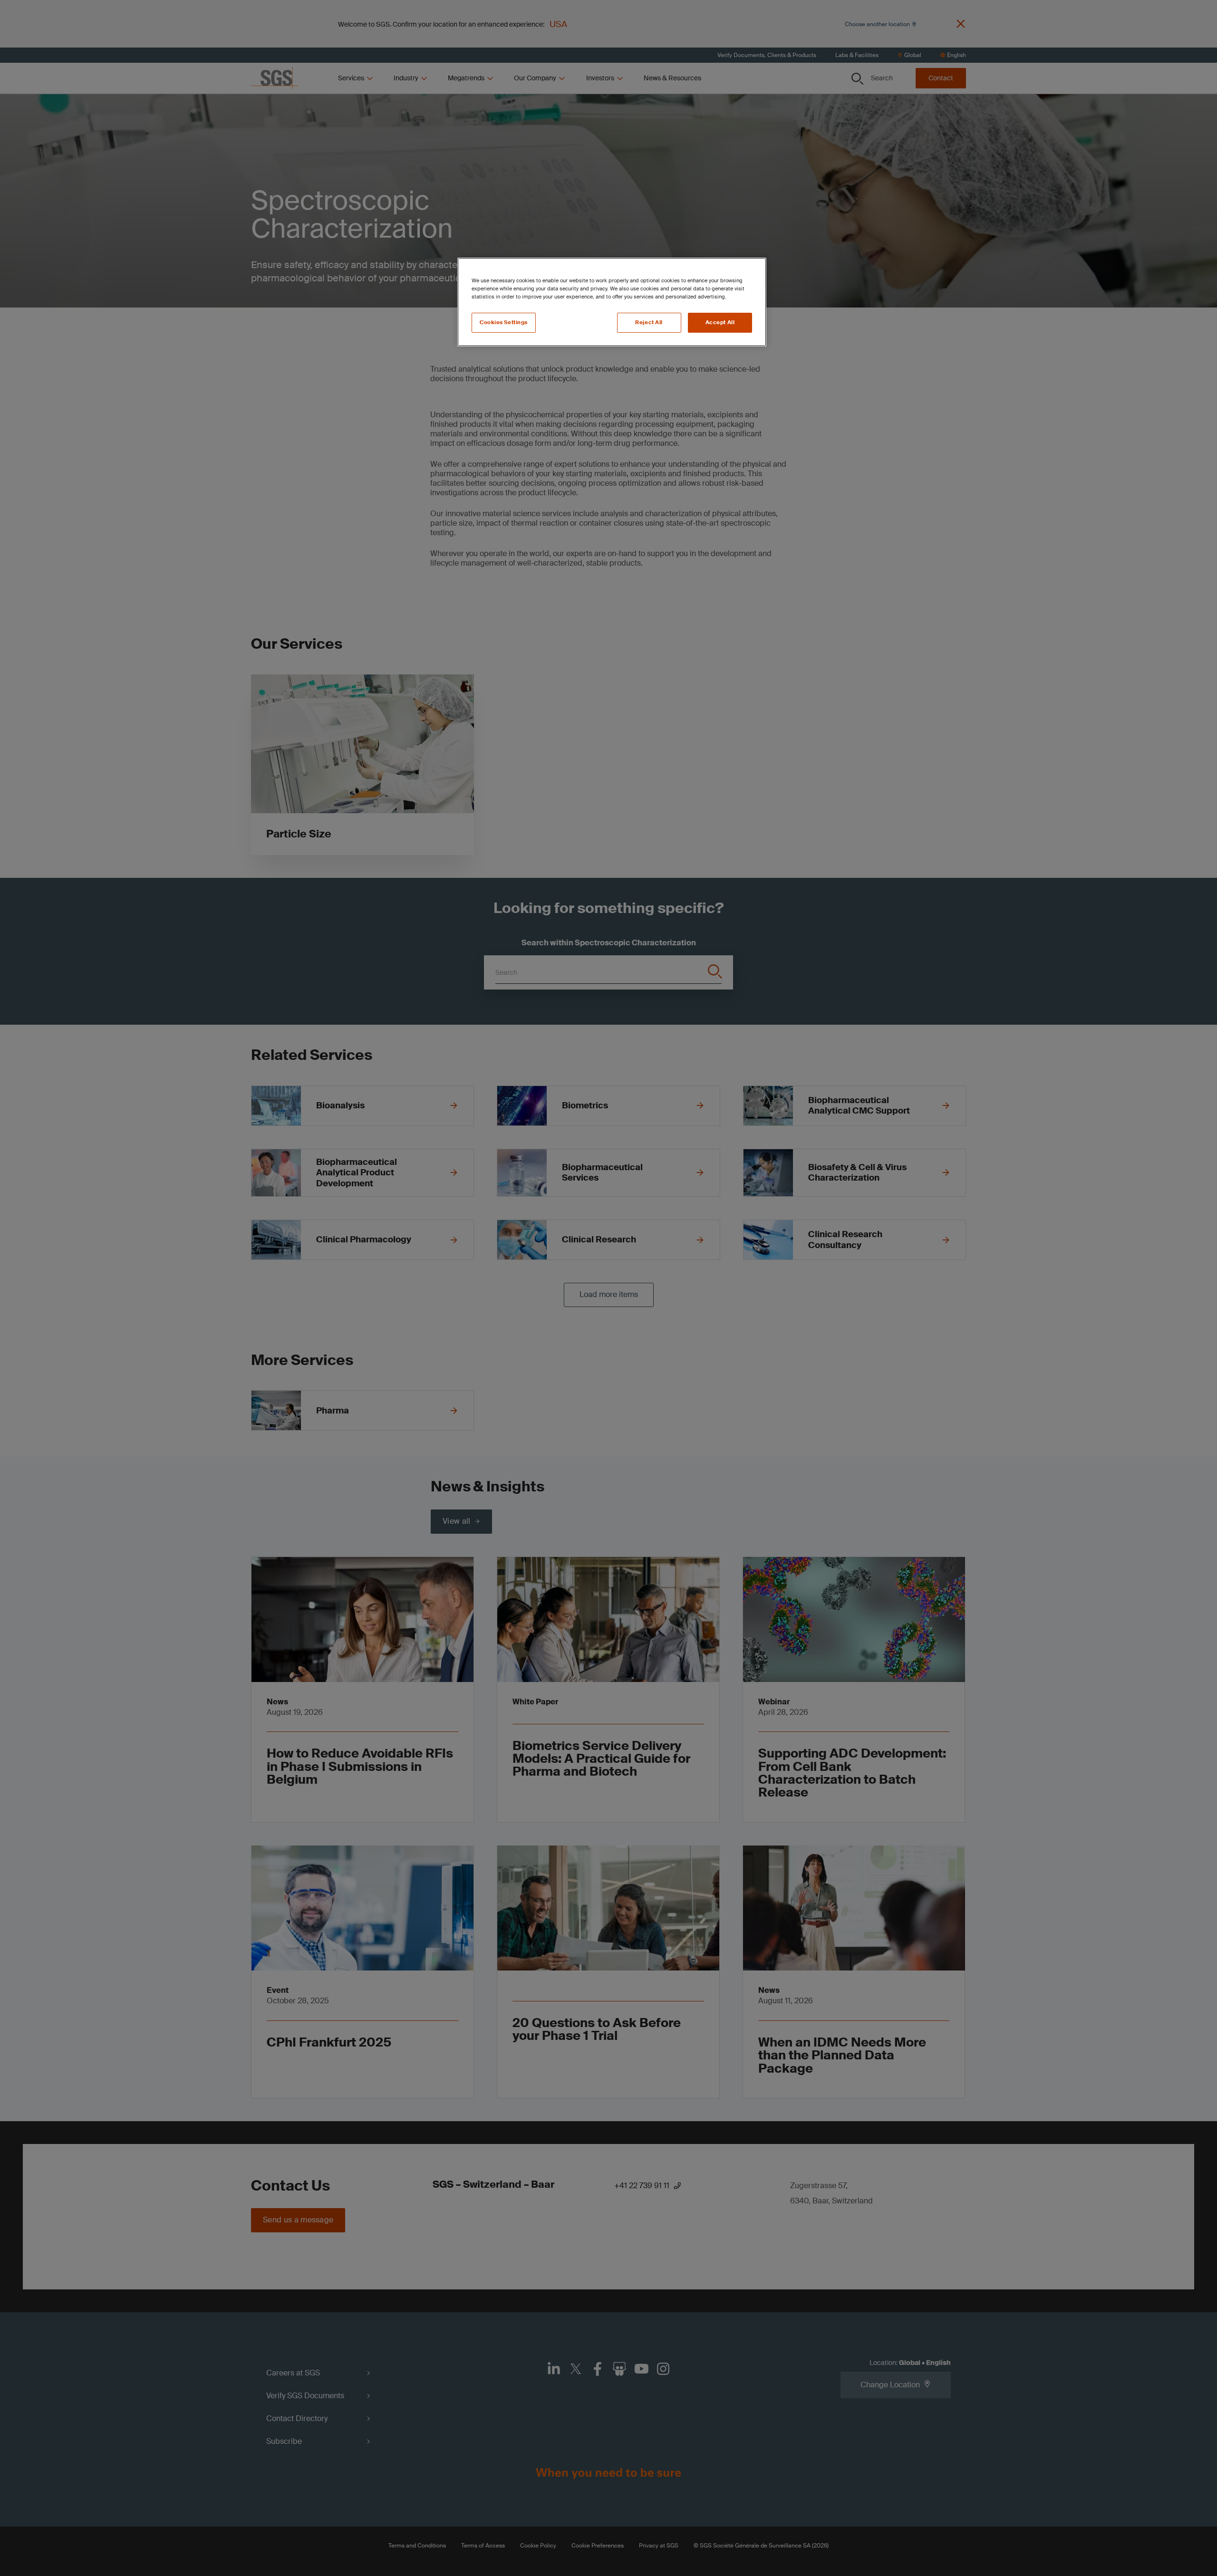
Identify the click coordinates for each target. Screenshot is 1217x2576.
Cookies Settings (504, 322)
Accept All (720, 322)
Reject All (649, 322)
